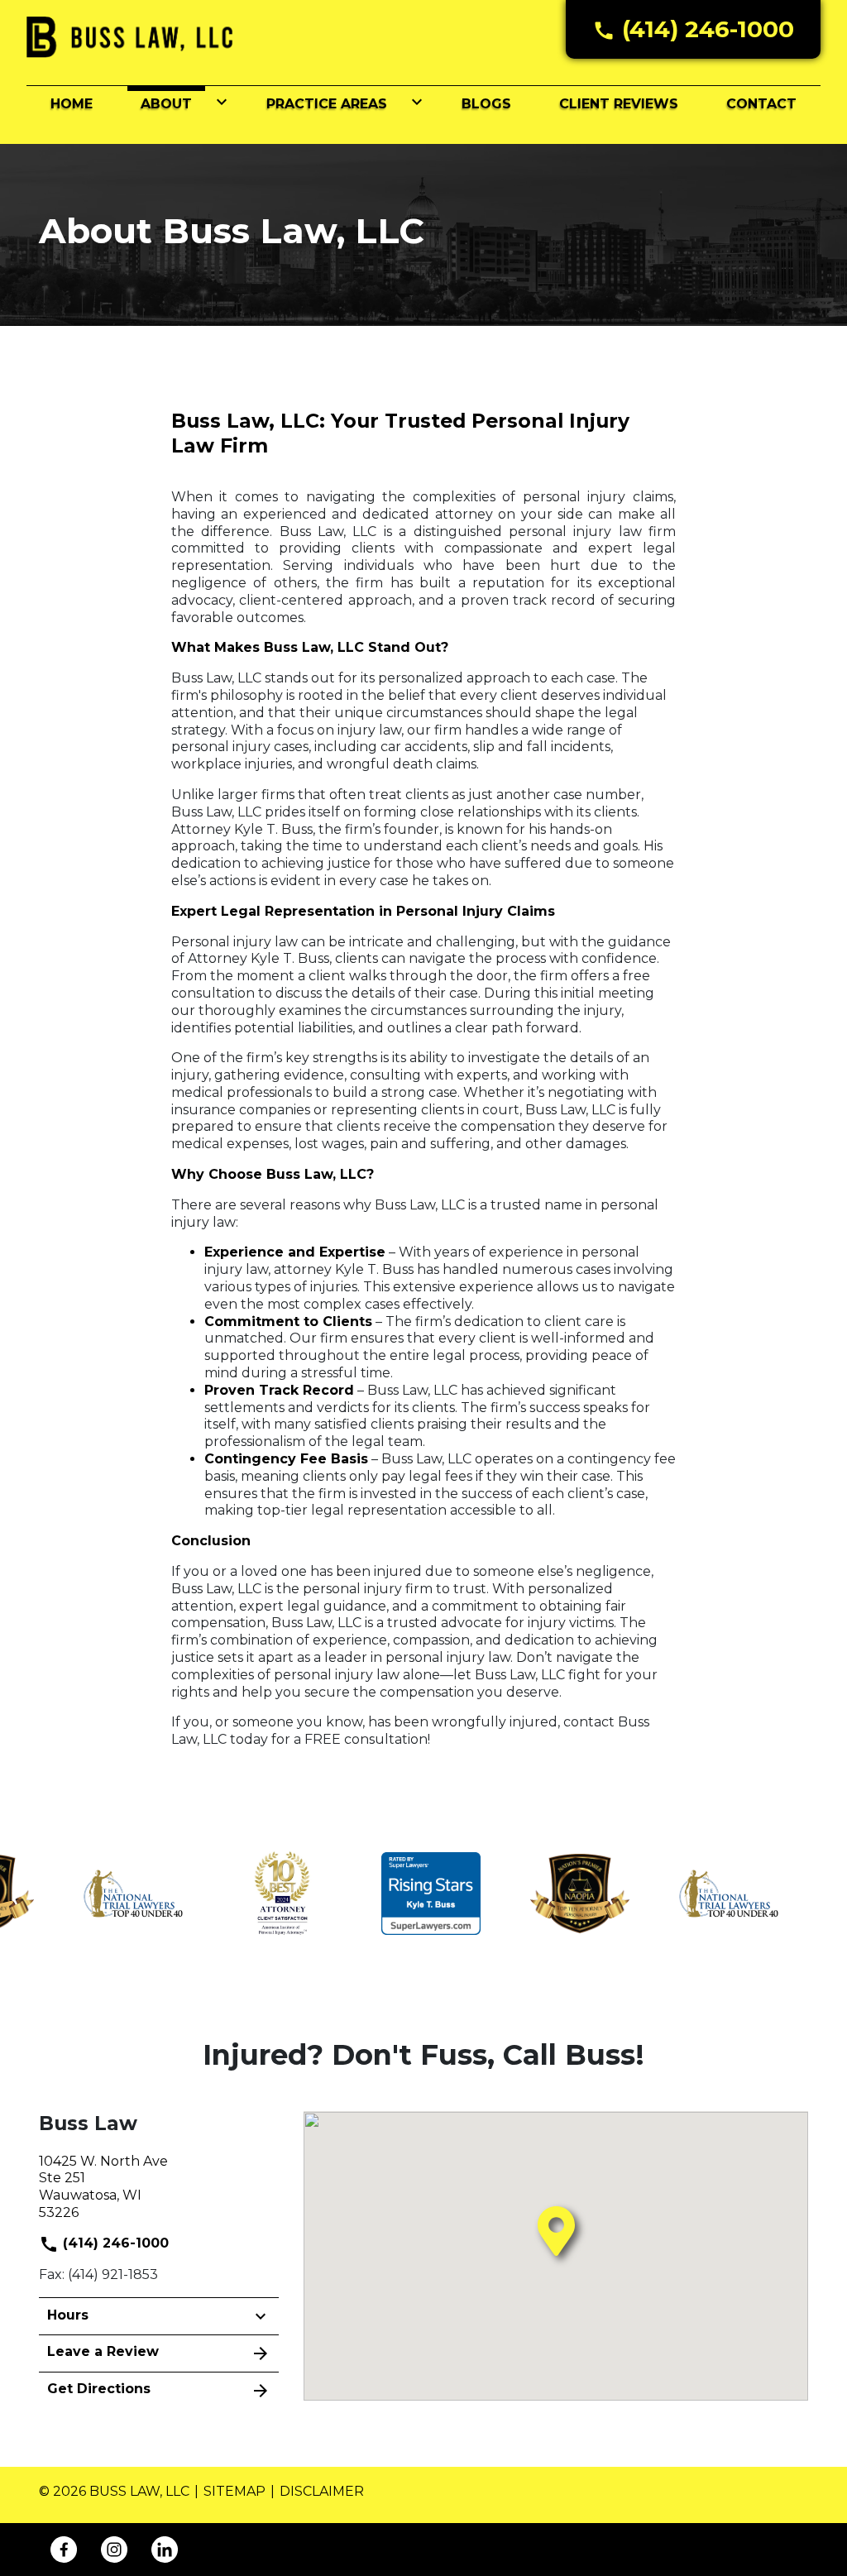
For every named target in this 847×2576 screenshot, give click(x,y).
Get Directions (99, 2389)
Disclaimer (322, 2491)
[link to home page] (130, 36)
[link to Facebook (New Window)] (64, 2550)
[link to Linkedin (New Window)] (165, 2550)
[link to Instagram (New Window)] (114, 2550)
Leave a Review (103, 2351)
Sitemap (234, 2491)
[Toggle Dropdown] (218, 102)
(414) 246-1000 (114, 2243)
